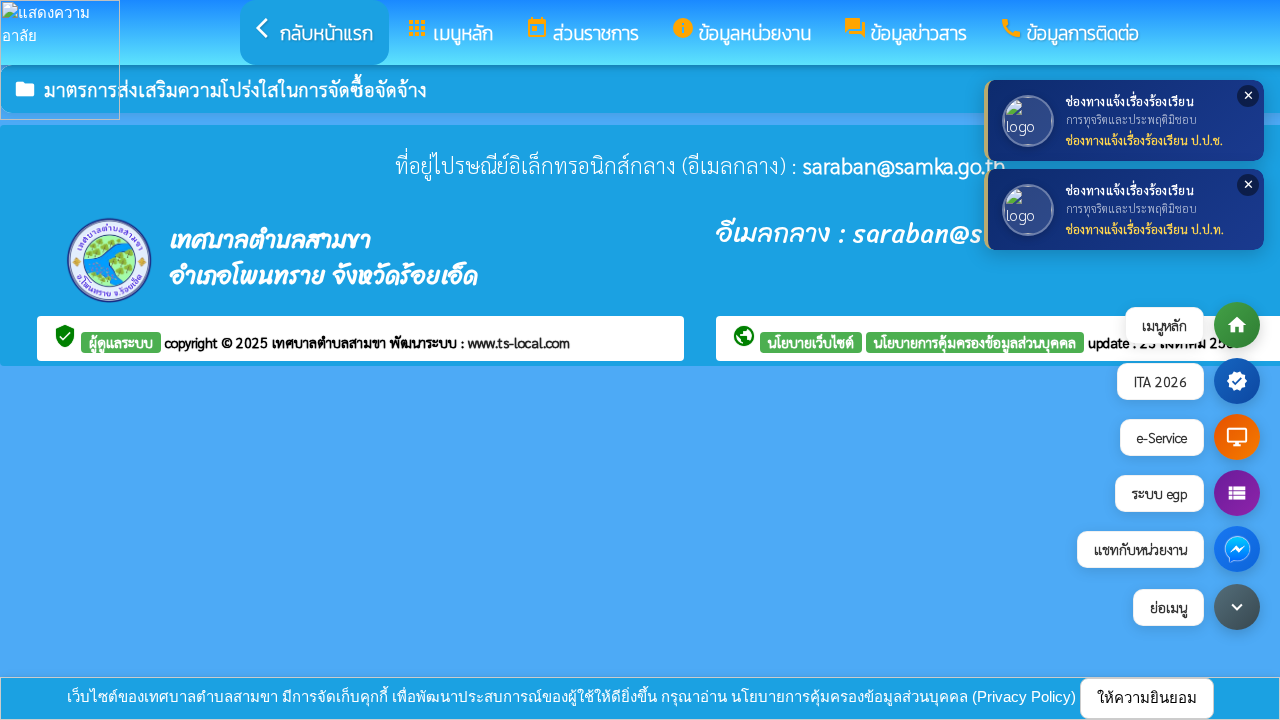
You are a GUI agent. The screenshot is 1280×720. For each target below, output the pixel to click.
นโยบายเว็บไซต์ (811, 342)
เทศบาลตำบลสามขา (331, 342)
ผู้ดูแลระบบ (121, 342)
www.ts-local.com (519, 342)
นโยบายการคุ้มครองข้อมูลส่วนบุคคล (975, 342)
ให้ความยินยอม (1147, 697)
